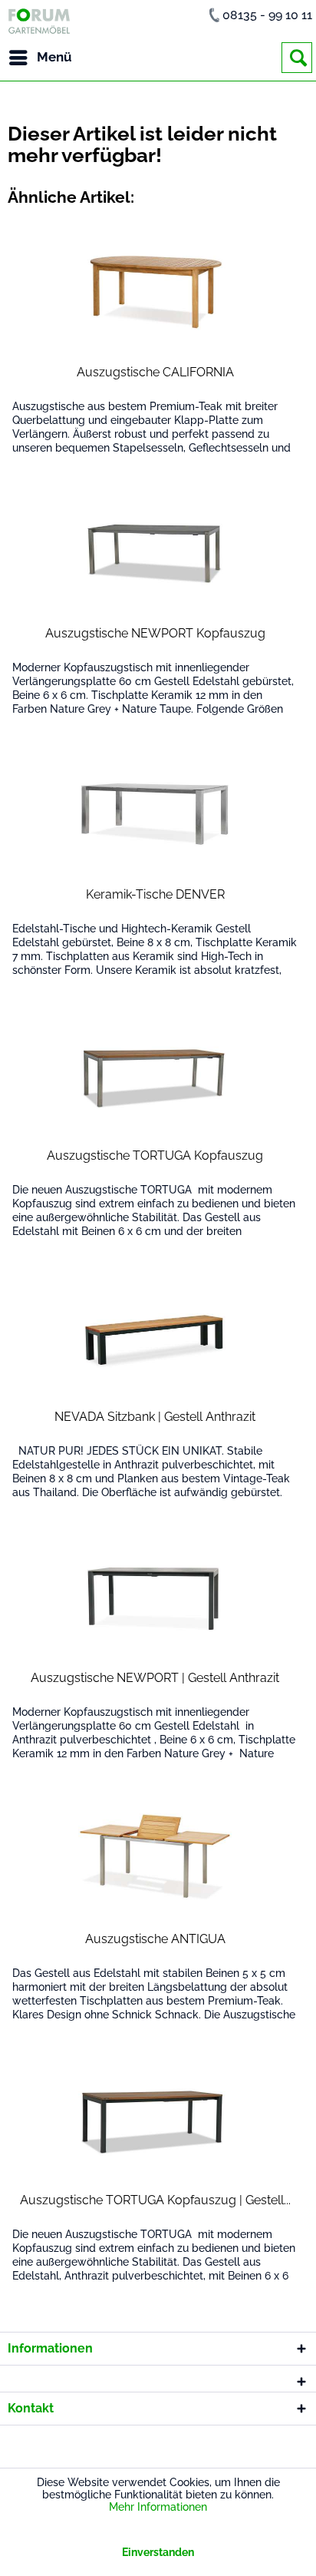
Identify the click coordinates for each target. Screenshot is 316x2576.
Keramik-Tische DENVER (155, 894)
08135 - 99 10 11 (267, 15)
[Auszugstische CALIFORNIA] (155, 292)
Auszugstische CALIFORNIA (155, 372)
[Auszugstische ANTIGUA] (155, 1859)
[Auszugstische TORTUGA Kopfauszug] (155, 1075)
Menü (54, 57)
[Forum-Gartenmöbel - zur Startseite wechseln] (39, 21)
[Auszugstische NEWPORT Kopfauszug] (155, 553)
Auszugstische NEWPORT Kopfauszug (155, 633)
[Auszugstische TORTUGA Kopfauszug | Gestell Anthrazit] (155, 2120)
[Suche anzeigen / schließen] (297, 58)
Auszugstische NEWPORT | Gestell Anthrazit (155, 1678)
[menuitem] (40, 58)
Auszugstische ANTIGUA (155, 1939)
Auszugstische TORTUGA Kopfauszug (155, 1156)
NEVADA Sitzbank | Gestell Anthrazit (155, 1417)
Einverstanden (158, 2552)
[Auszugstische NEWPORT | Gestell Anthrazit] (155, 1598)
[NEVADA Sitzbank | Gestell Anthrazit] (155, 1336)
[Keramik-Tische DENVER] (155, 814)
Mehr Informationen (158, 2507)
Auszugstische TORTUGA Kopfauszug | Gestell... (155, 2200)
